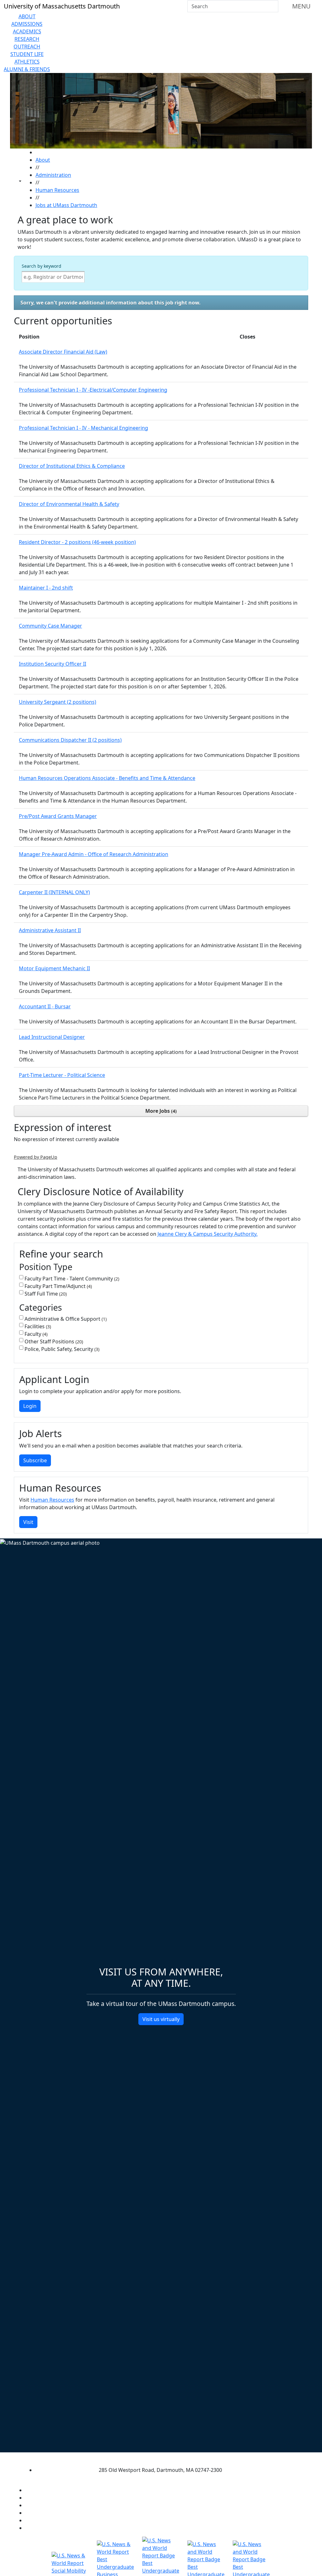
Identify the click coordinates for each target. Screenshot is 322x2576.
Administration (53, 175)
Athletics (27, 62)
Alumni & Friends (27, 69)
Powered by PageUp (36, 1157)
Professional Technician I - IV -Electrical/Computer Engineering (93, 390)
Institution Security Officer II (53, 664)
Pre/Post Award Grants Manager (58, 816)
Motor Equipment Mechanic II (54, 968)
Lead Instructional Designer (52, 1037)
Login (30, 1406)
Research (27, 39)
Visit (28, 1522)
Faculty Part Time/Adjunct (58, 1286)
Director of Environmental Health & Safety (69, 504)
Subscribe (35, 1460)
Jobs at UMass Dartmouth (66, 205)
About (27, 16)
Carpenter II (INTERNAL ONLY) (54, 892)
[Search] (273, 6)
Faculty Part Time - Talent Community (71, 1279)
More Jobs (160, 1111)
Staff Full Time (45, 1294)
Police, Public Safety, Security (61, 1349)
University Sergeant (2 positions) (58, 702)
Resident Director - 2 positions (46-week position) (77, 542)
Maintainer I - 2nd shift (46, 588)
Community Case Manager (50, 626)
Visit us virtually (161, 2019)
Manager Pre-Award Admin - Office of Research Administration (94, 854)
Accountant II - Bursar (45, 1006)
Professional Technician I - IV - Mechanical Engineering (83, 428)
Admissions (27, 24)
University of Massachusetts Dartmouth (155, 2458)
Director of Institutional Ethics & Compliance (72, 466)
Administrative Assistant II (50, 930)
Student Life (27, 54)
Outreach (27, 47)
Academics (27, 31)
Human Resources (57, 190)
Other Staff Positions (53, 1341)
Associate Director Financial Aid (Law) (63, 352)
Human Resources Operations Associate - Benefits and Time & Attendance (107, 778)
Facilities (37, 1326)
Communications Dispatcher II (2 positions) (70, 740)
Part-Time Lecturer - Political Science (62, 1075)
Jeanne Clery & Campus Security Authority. (208, 1234)
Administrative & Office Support (65, 1319)
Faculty (35, 1334)
